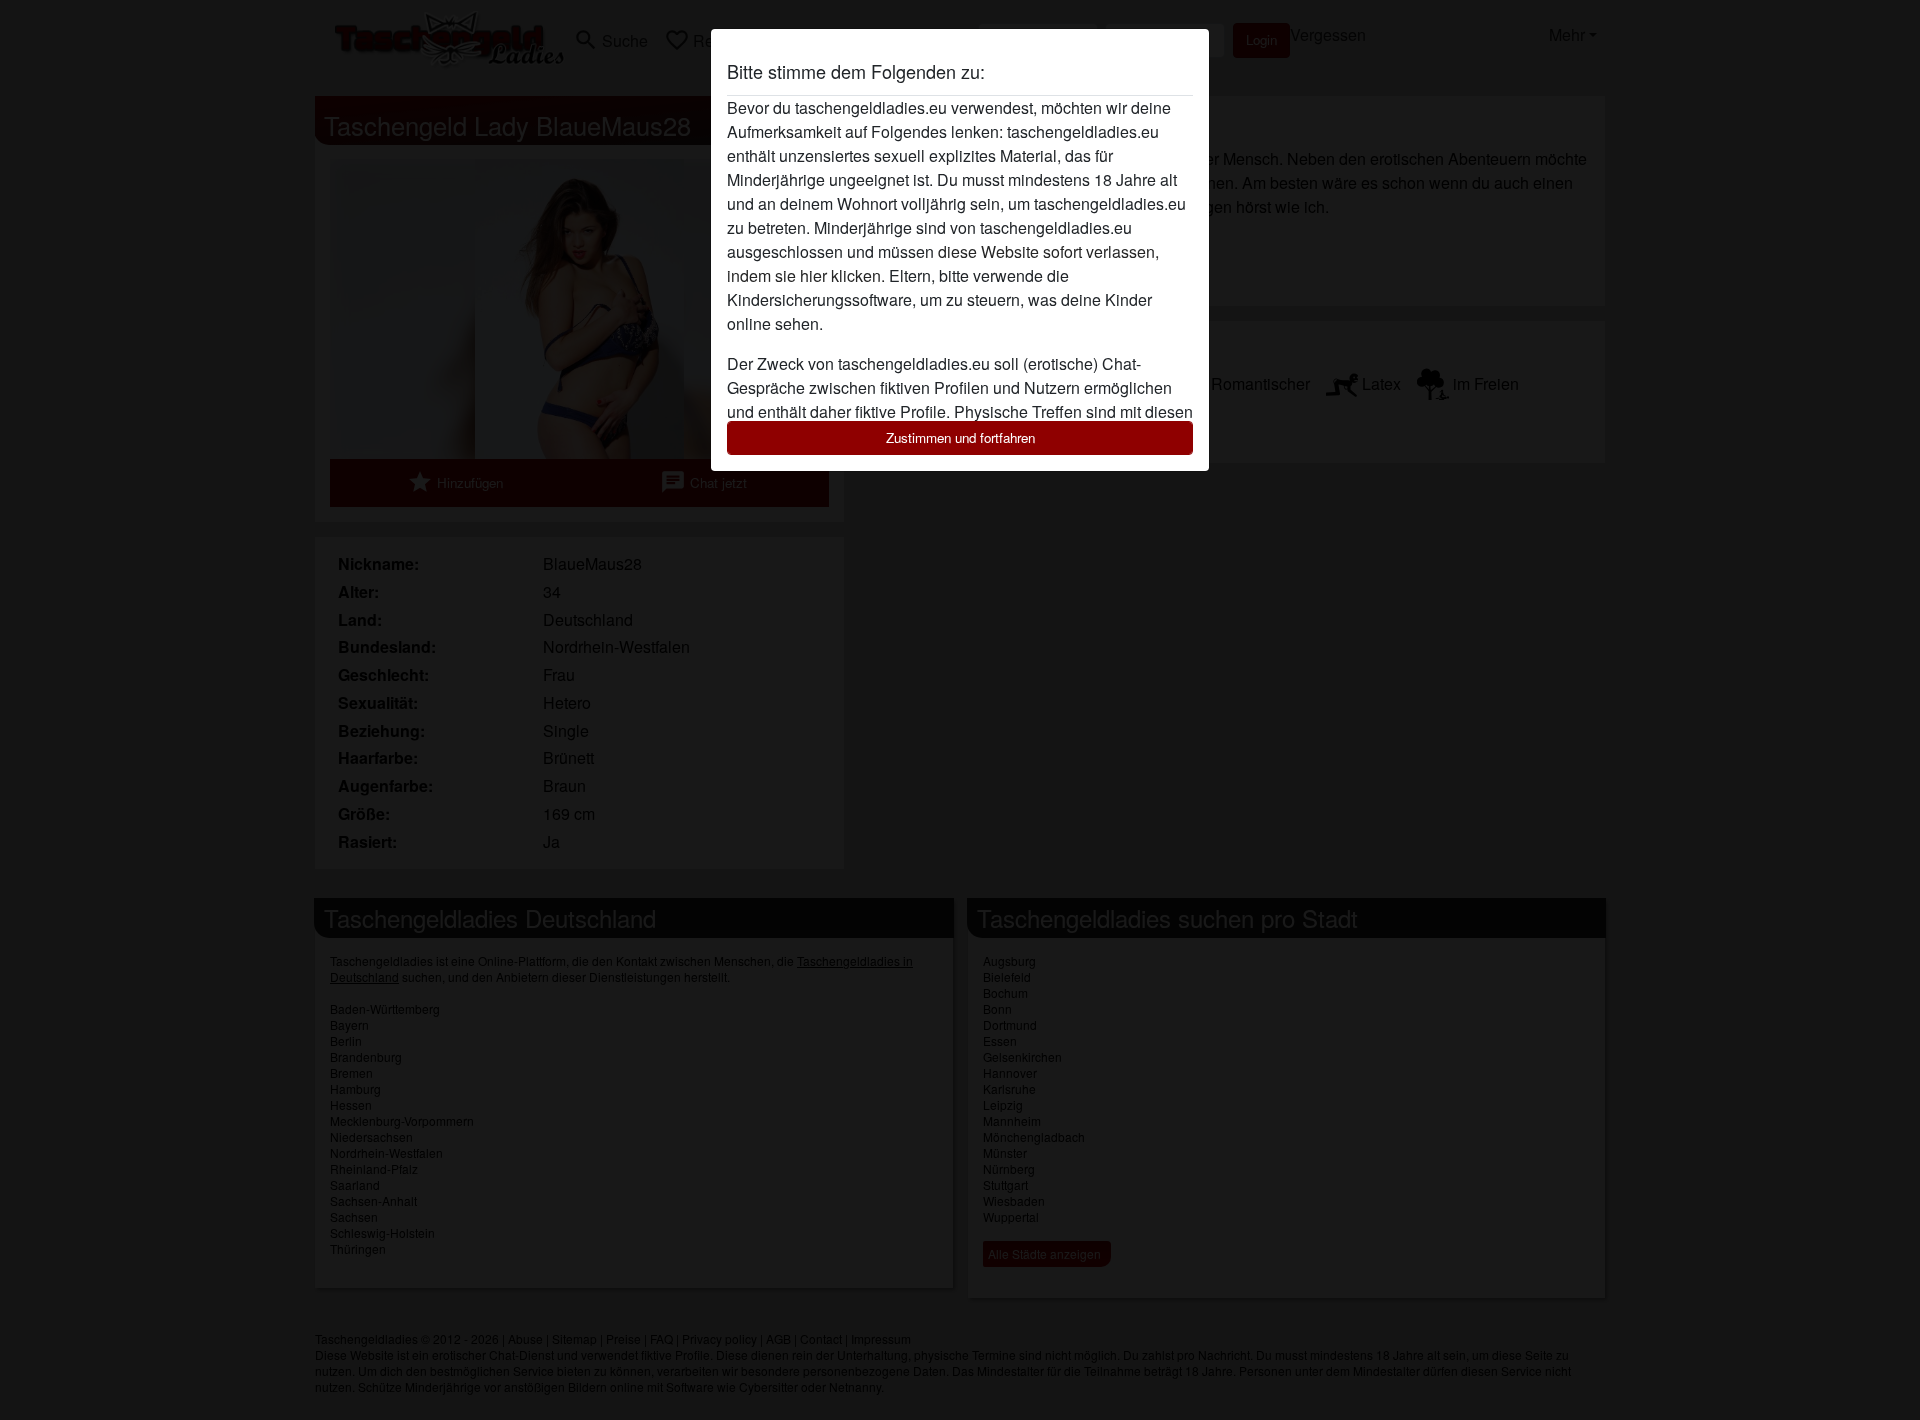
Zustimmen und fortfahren (960, 437)
